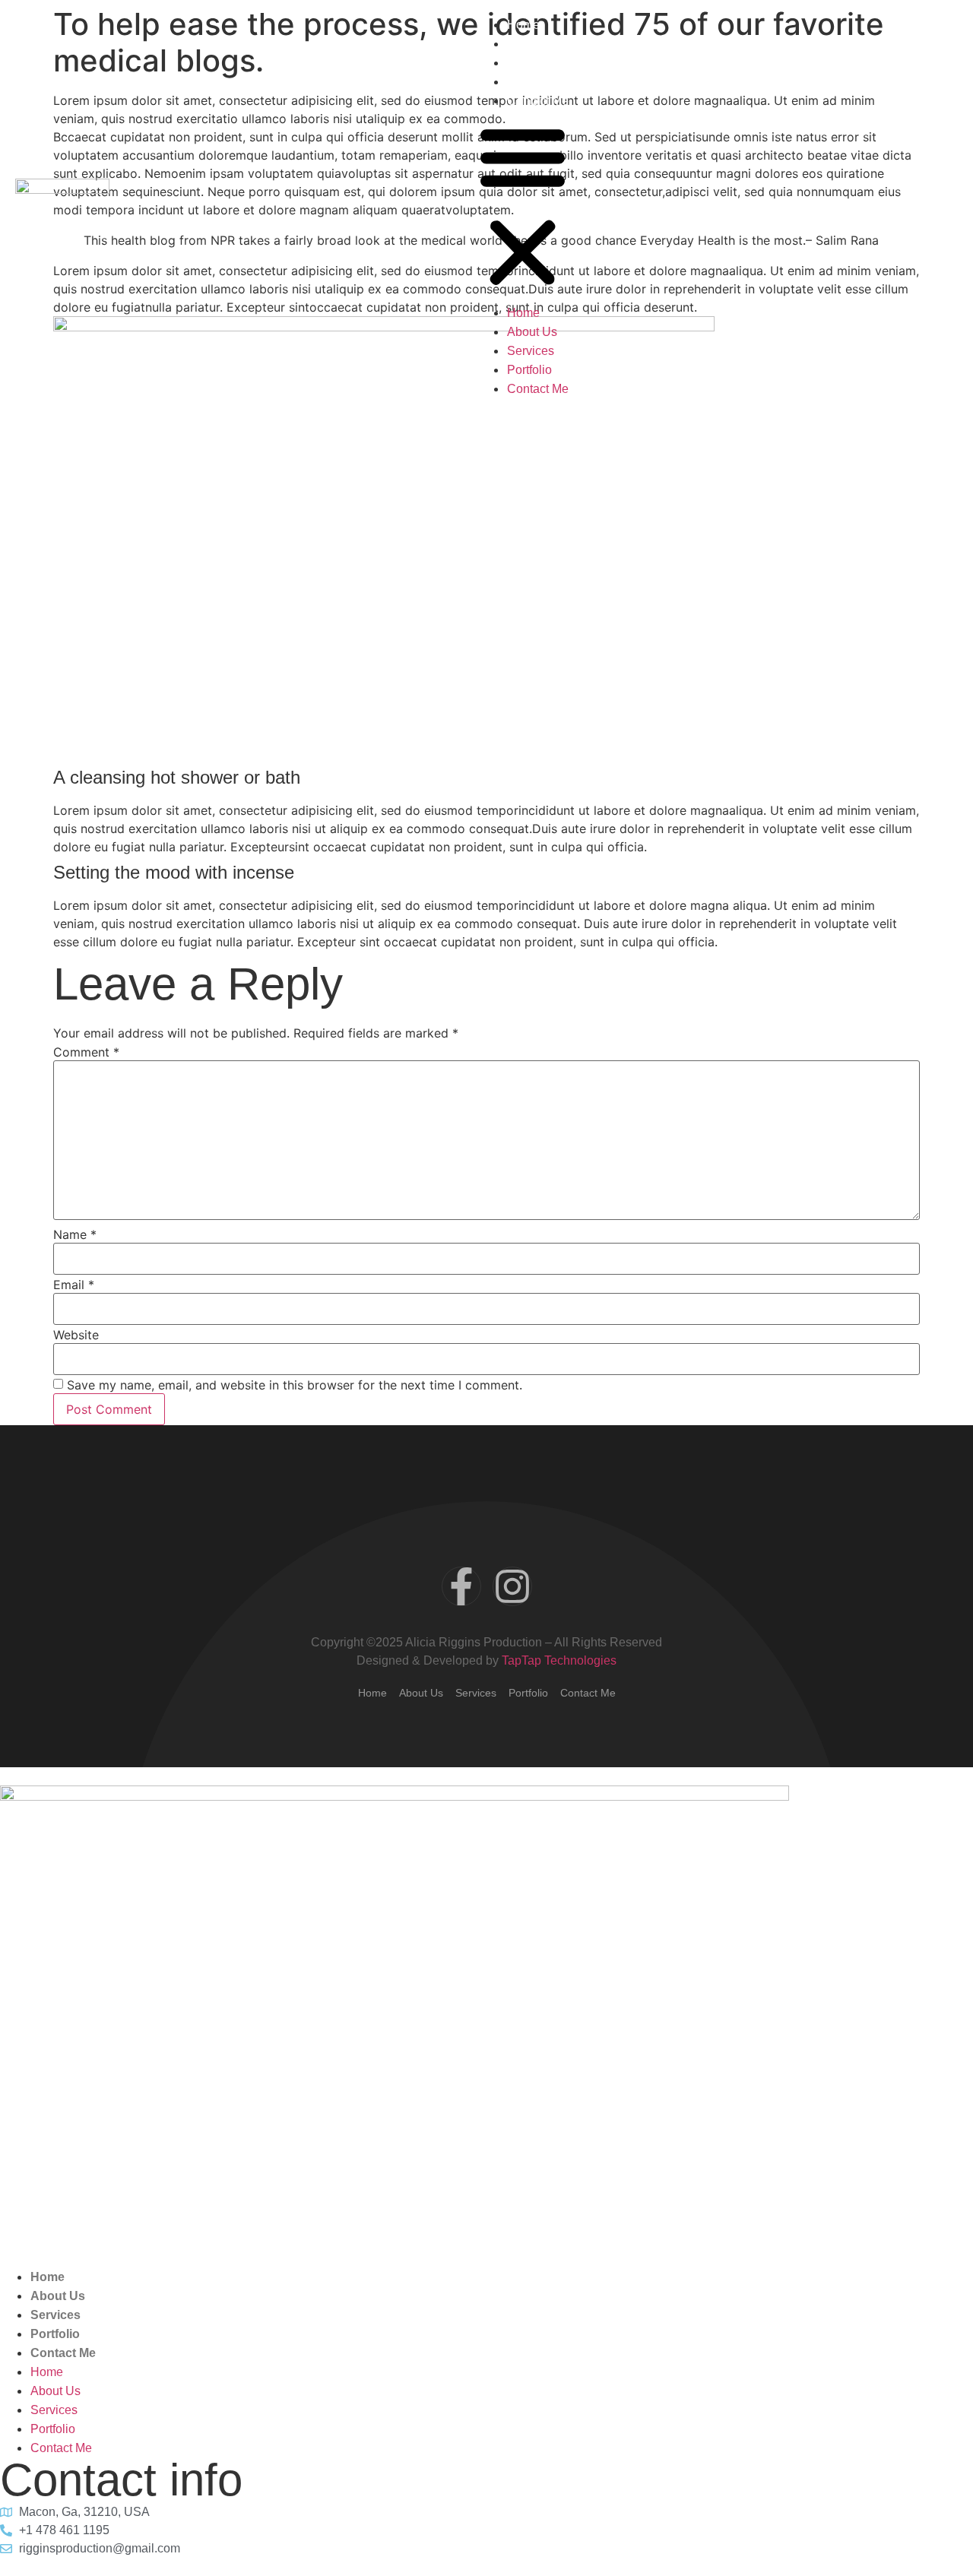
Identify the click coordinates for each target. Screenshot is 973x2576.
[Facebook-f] (461, 1586)
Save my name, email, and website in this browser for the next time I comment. (295, 1385)
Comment (86, 1052)
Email (74, 1285)
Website (76, 1335)
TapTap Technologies (559, 1660)
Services (531, 63)
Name (75, 1234)
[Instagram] (512, 1586)
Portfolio (529, 82)
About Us (532, 44)
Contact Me (538, 101)
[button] (523, 207)
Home (523, 25)
